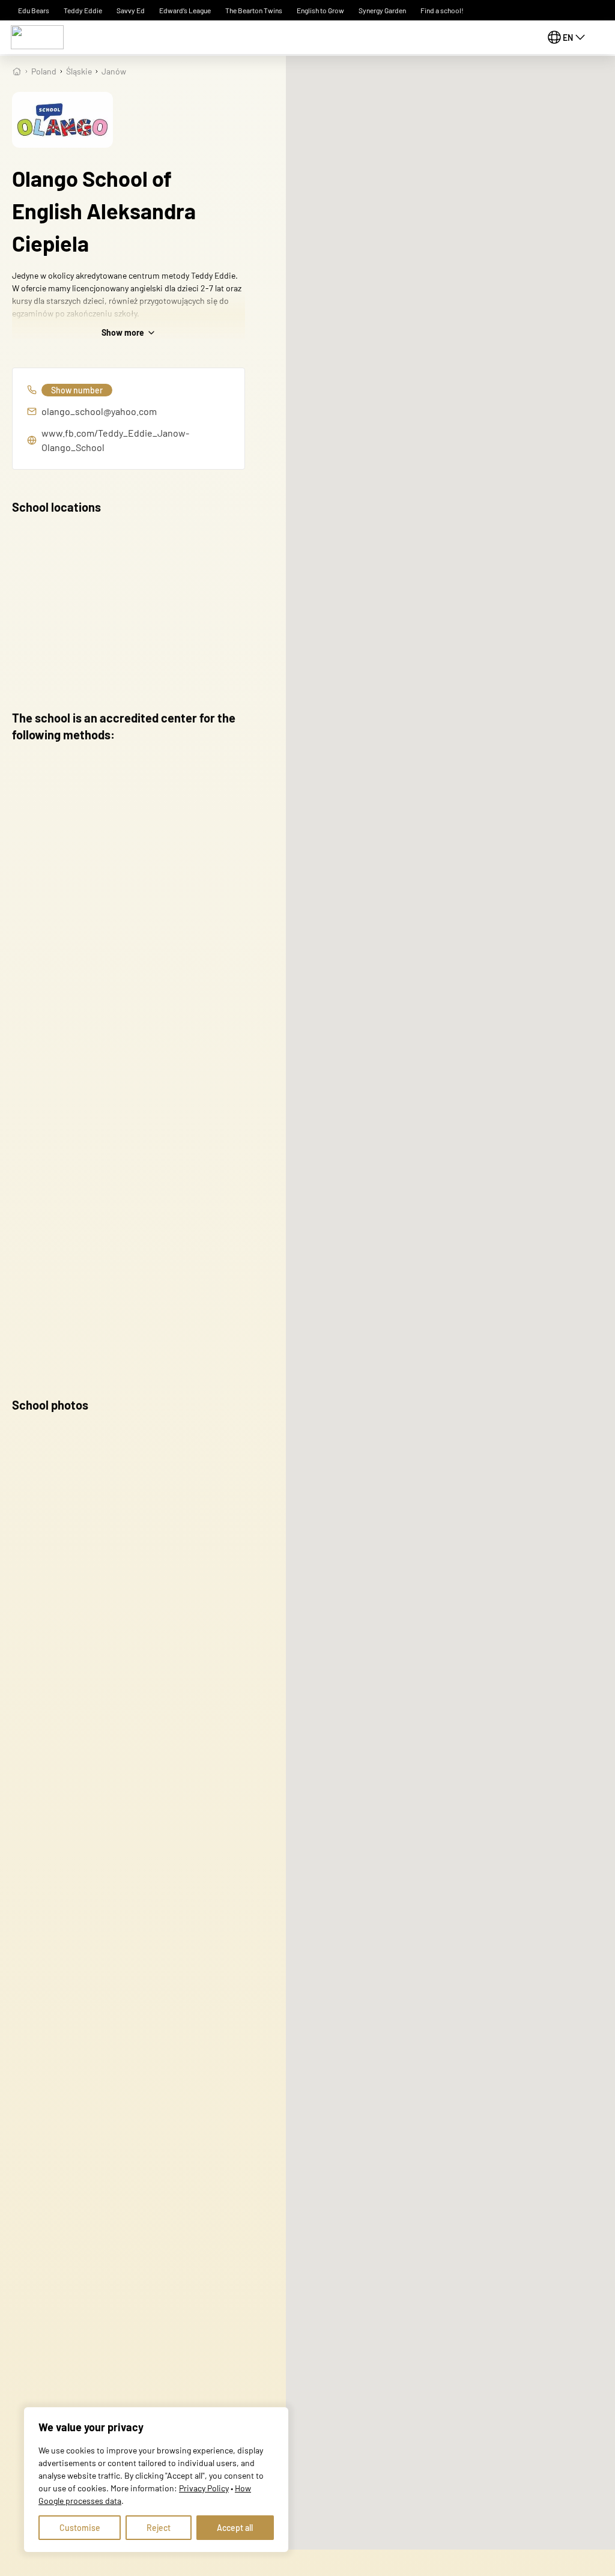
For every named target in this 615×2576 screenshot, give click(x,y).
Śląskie (79, 71)
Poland (44, 71)
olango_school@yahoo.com (99, 411)
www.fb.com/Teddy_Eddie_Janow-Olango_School (115, 440)
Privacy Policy (204, 2488)
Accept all (235, 2528)
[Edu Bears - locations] (37, 37)
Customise (80, 2528)
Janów (114, 71)
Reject (159, 2528)
